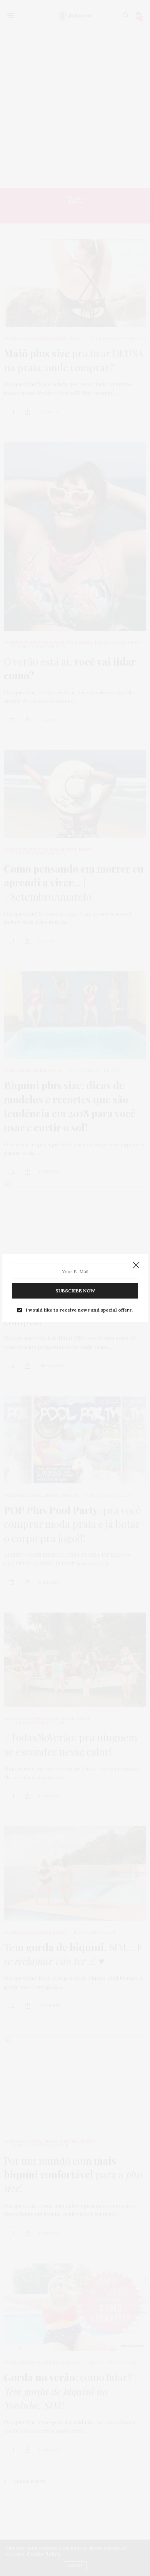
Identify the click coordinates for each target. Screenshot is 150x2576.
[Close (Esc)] (136, 1266)
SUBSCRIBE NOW (75, 1291)
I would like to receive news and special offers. (79, 1310)
